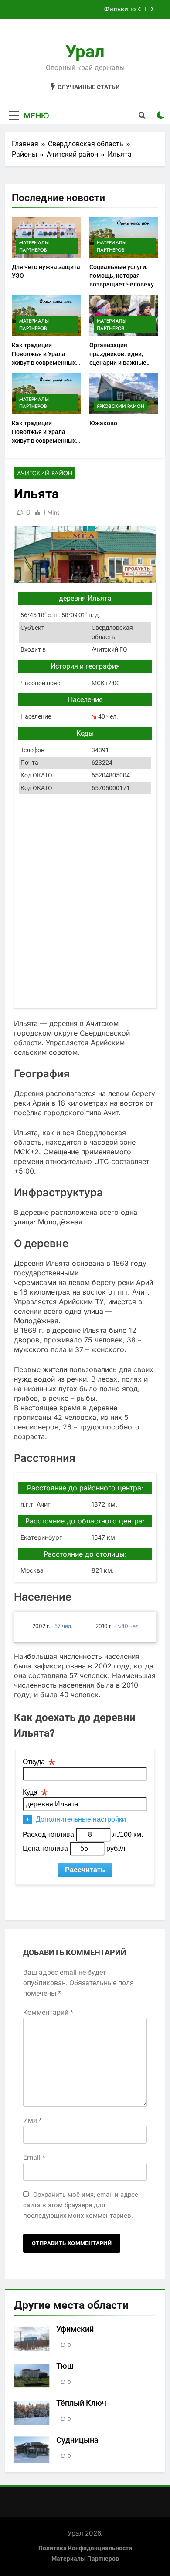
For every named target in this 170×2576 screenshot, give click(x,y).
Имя (32, 2120)
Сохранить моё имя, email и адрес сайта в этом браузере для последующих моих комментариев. (81, 2205)
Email (34, 2157)
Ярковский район (121, 406)
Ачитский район (45, 473)
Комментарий (48, 2013)
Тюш (65, 2366)
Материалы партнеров (34, 246)
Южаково (103, 423)
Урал (85, 52)
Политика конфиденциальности (85, 2548)
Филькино (120, 10)
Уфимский (75, 2329)
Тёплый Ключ (81, 2403)
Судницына (77, 2440)
